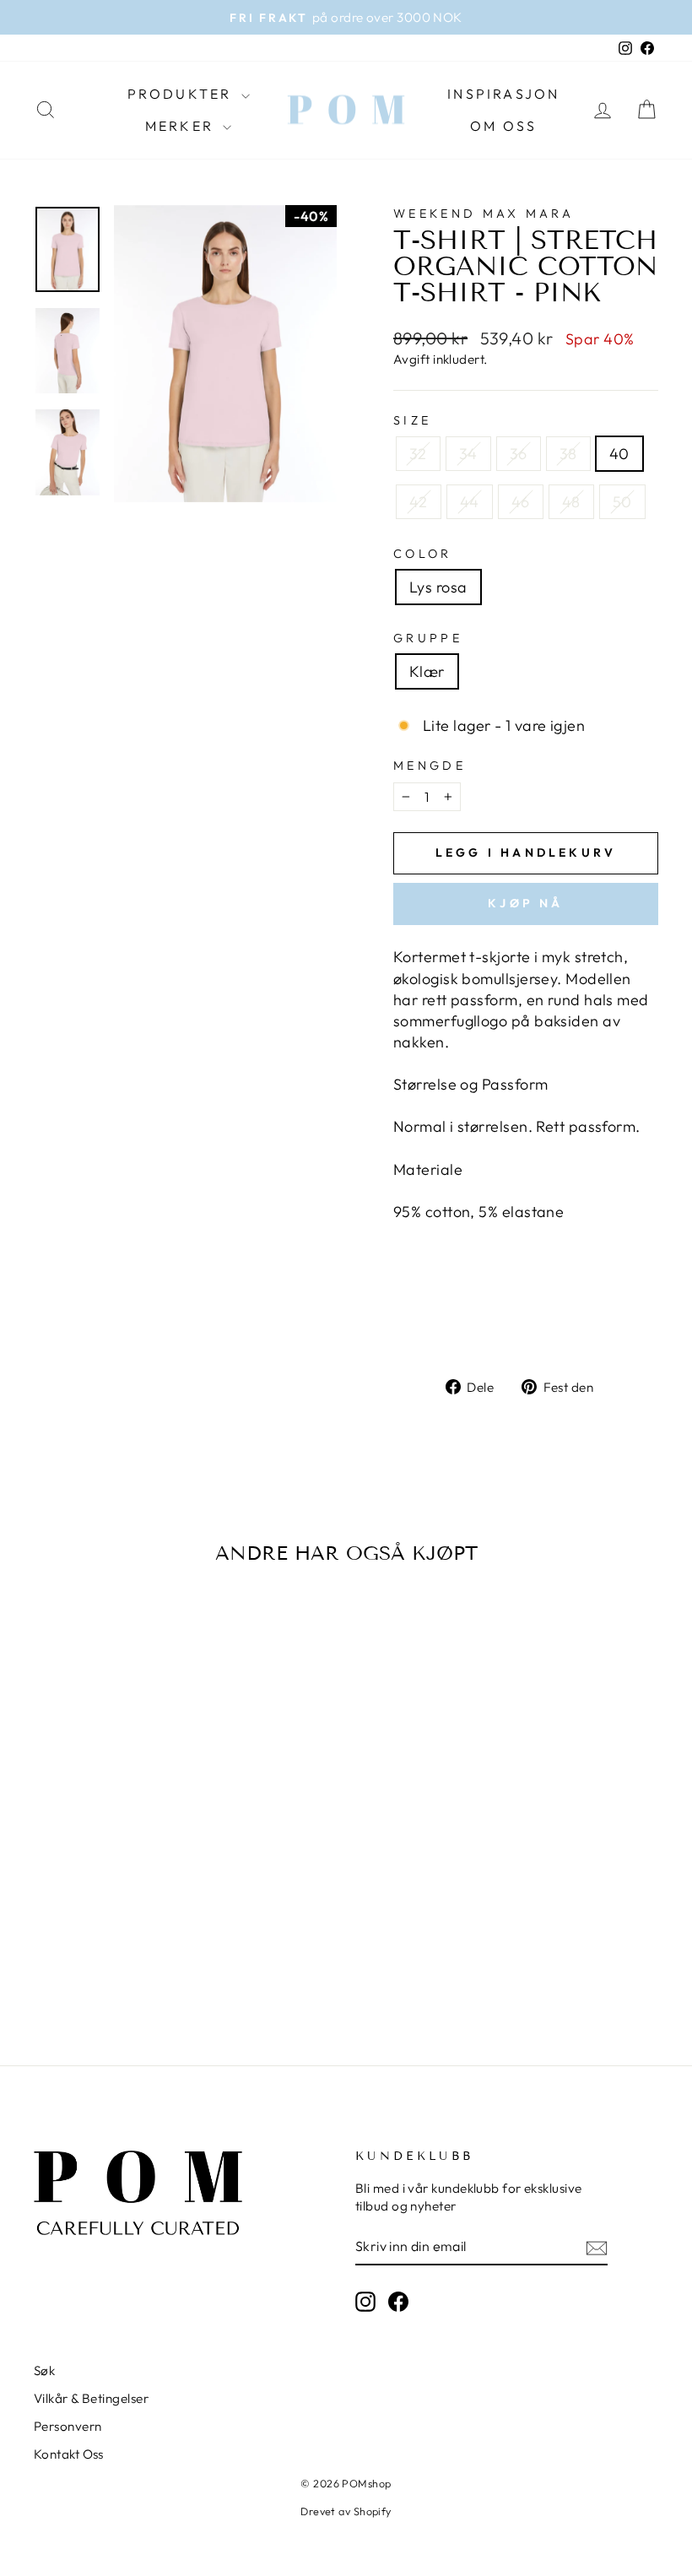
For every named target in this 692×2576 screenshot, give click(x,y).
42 (419, 502)
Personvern (68, 2426)
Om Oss (503, 126)
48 (571, 502)
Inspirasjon (503, 94)
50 (622, 502)
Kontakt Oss (69, 2454)
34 (468, 454)
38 (568, 454)
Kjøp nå (525, 903)
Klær (427, 671)
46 (521, 502)
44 (470, 502)
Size (412, 420)
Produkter (182, 94)
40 (619, 454)
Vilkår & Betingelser (91, 2398)
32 (418, 454)
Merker (182, 126)
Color (423, 554)
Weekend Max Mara (484, 214)
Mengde (430, 766)
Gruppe (428, 638)
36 (519, 454)
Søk (44, 2370)
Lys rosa (438, 587)
